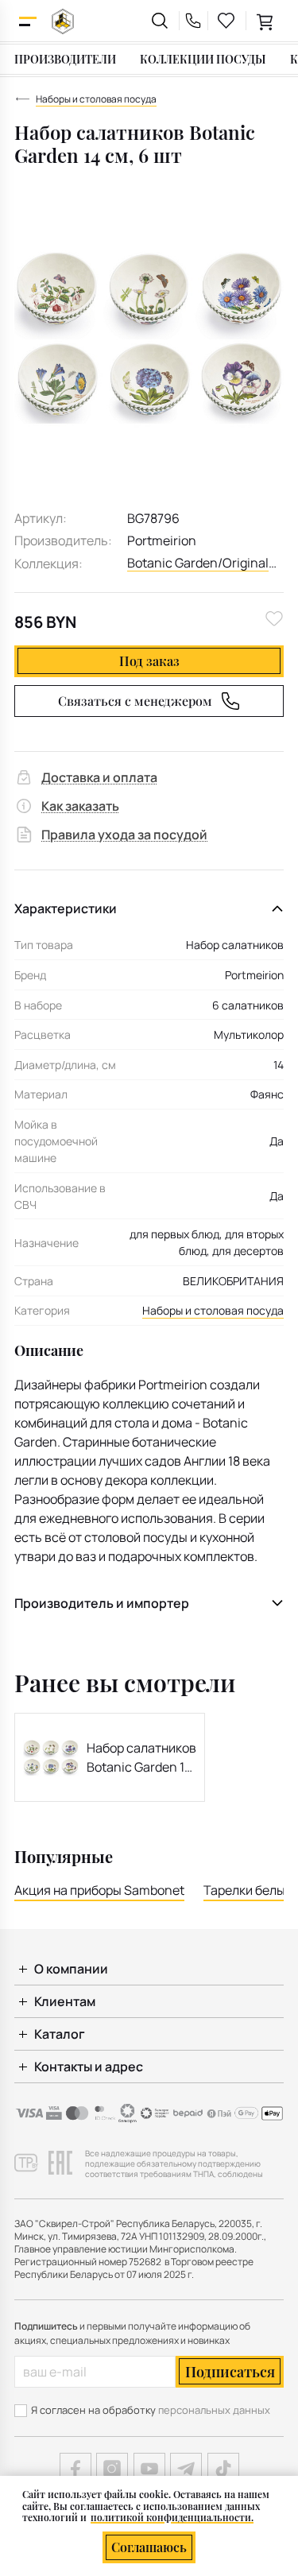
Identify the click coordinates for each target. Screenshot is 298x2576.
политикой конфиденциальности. (172, 2517)
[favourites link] (226, 21)
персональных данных (214, 2410)
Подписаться (230, 2372)
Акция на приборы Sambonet (99, 1890)
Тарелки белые (248, 1890)
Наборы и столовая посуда (213, 1310)
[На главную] (63, 21)
